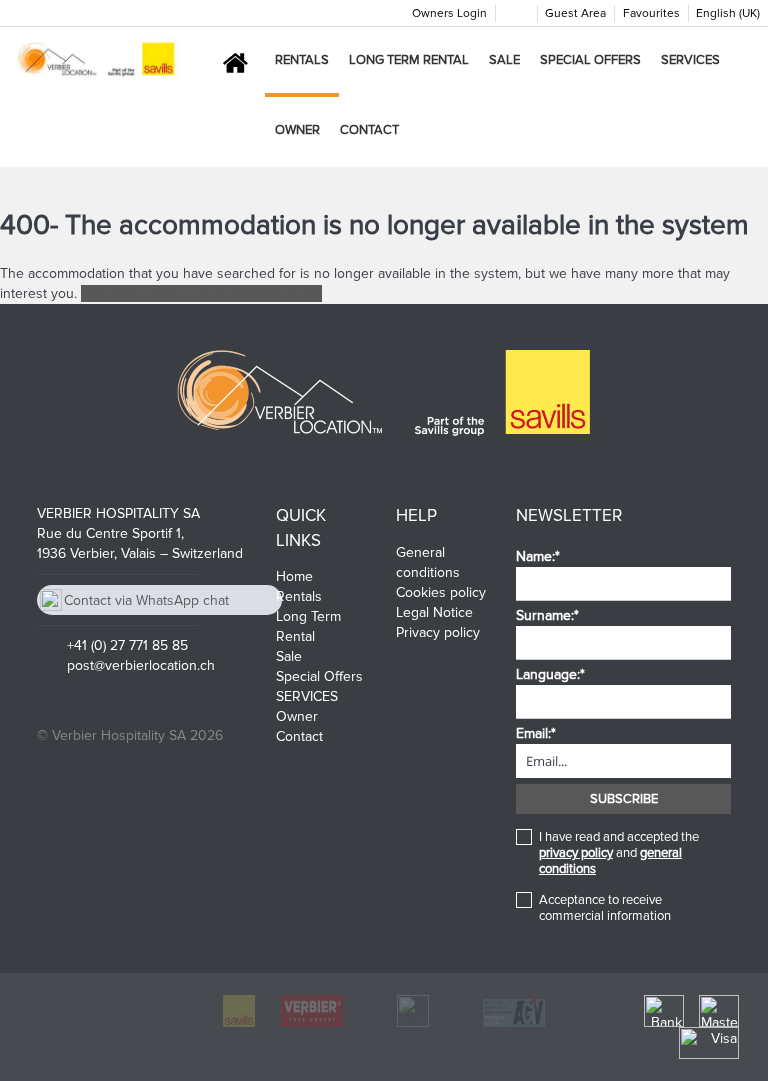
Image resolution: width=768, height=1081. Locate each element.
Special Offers (590, 60)
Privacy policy (438, 632)
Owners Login (449, 13)
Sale (504, 60)
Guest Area (575, 13)
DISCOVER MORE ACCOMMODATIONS (201, 293)
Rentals (302, 60)
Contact (369, 130)
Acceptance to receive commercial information (605, 908)
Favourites (651, 13)
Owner (297, 130)
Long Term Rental (409, 60)
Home (294, 576)
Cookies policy (441, 592)
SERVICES (690, 60)
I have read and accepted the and (619, 853)
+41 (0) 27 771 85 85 (127, 645)
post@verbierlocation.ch (141, 665)
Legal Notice (434, 612)
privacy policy (576, 853)
